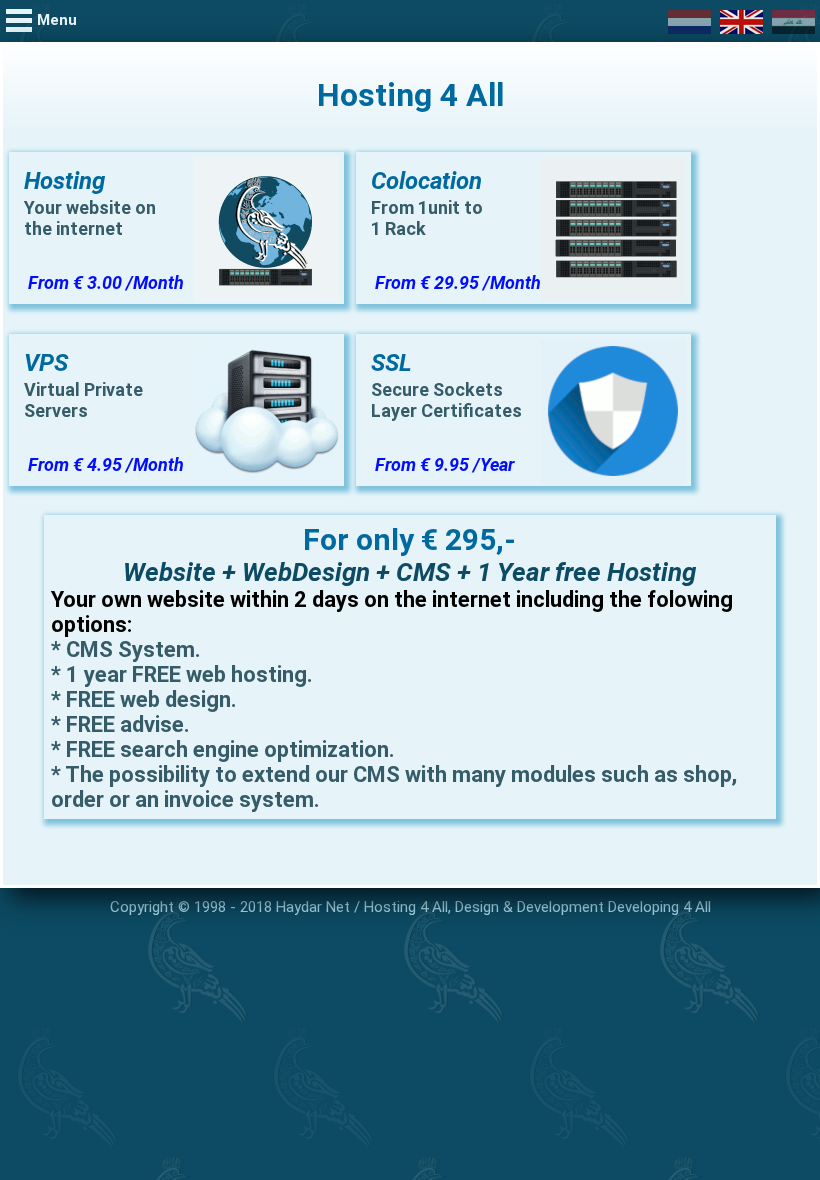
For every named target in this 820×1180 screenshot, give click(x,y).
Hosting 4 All (406, 907)
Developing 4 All (659, 907)
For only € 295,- (409, 539)
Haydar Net (313, 907)
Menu (57, 20)
